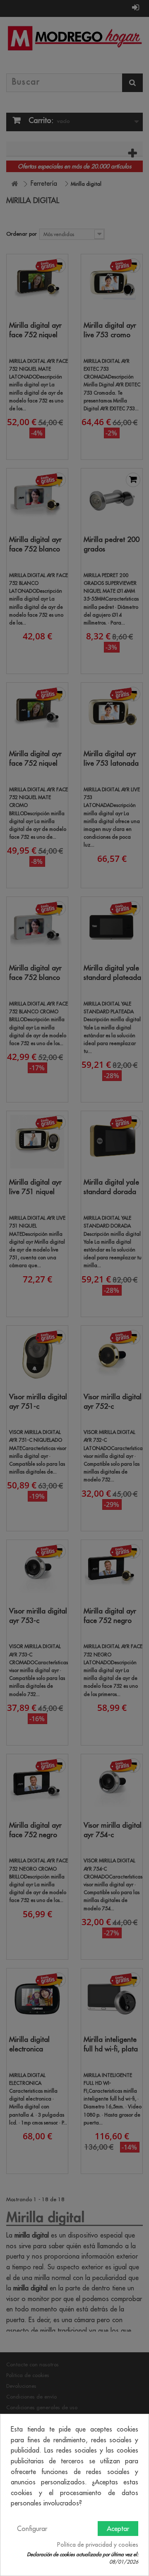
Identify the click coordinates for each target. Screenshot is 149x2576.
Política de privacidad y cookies (98, 2545)
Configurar (32, 2529)
